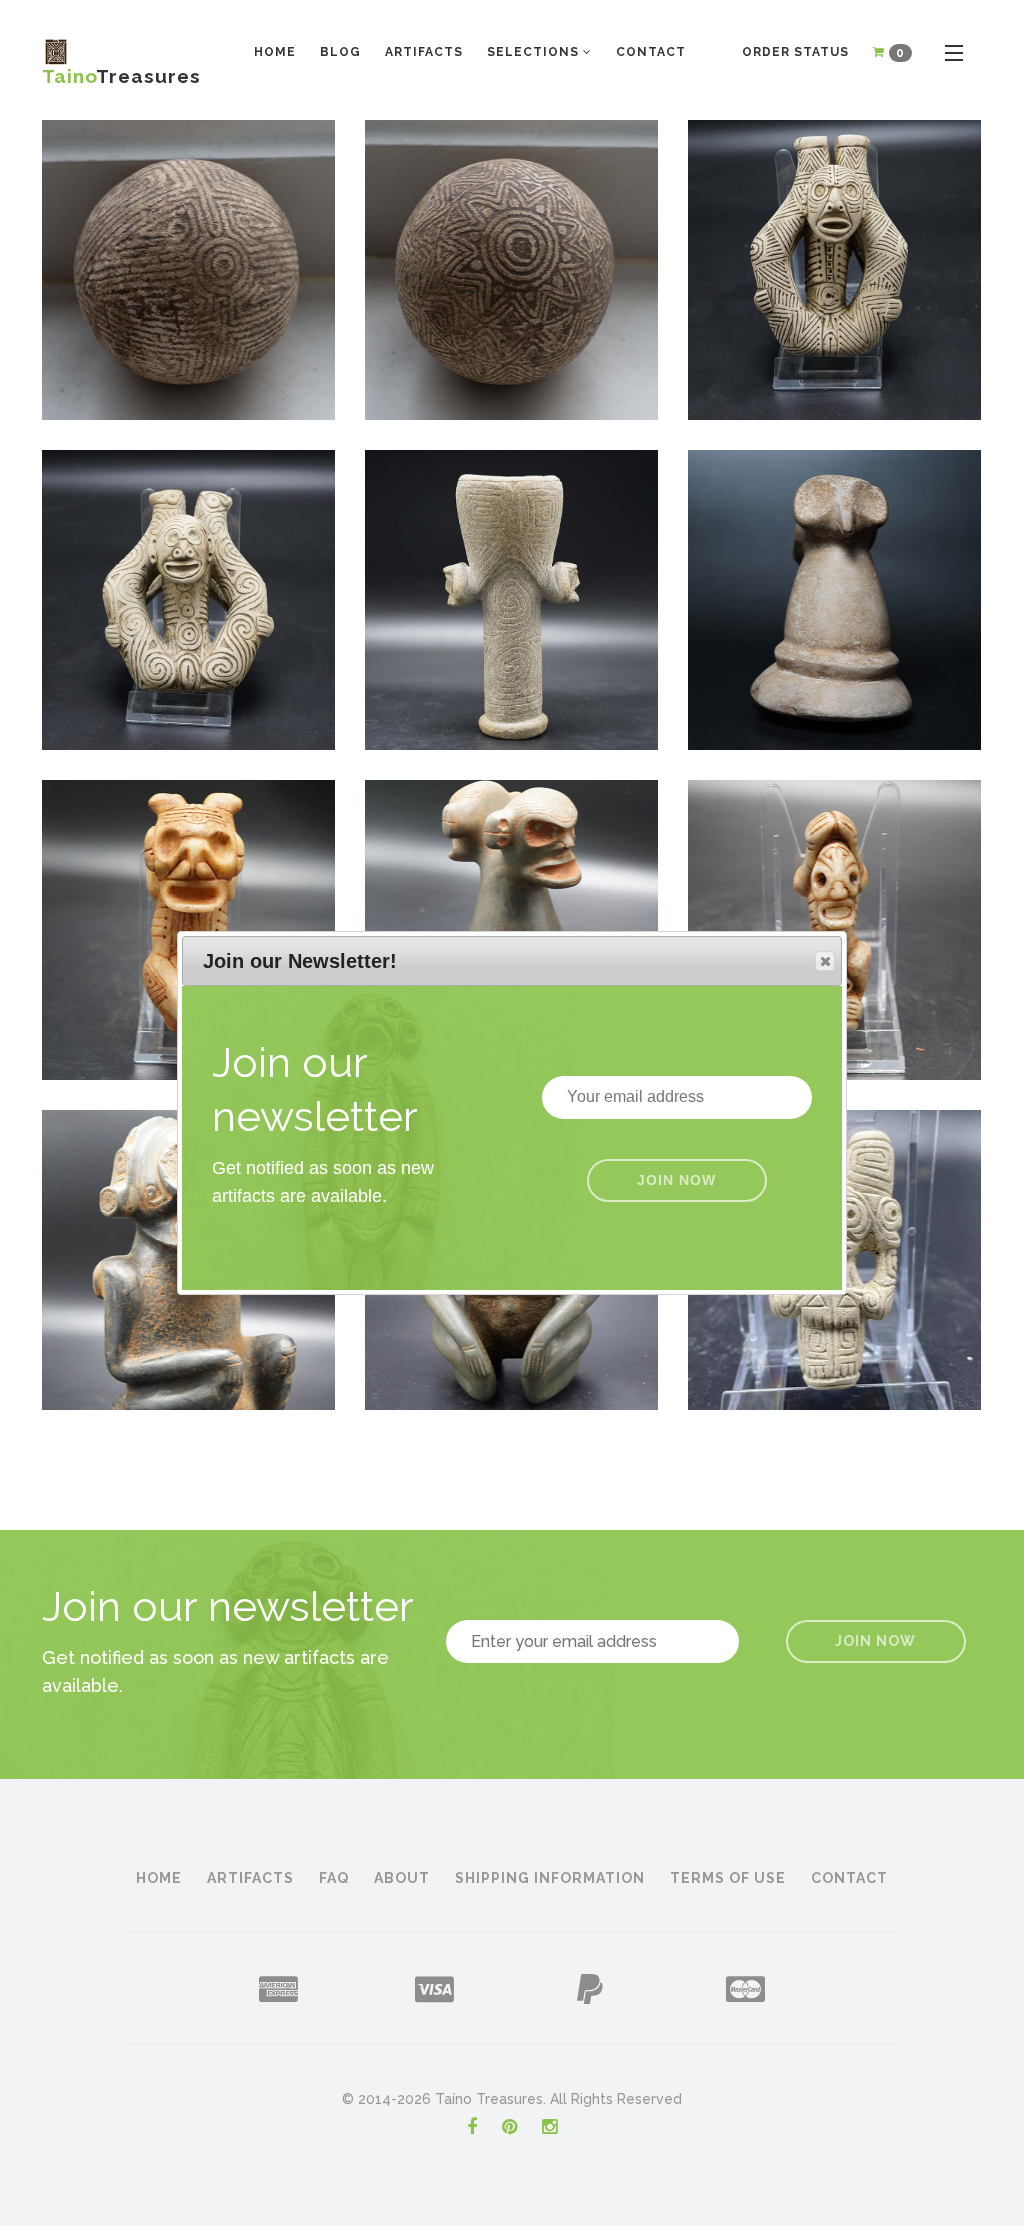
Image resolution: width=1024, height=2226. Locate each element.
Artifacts (424, 52)
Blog (340, 52)
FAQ (334, 1878)
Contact (651, 52)
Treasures (121, 70)
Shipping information (550, 1878)
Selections (535, 52)
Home (275, 52)
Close (825, 961)
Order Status (795, 52)
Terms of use (728, 1878)
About (402, 1878)
